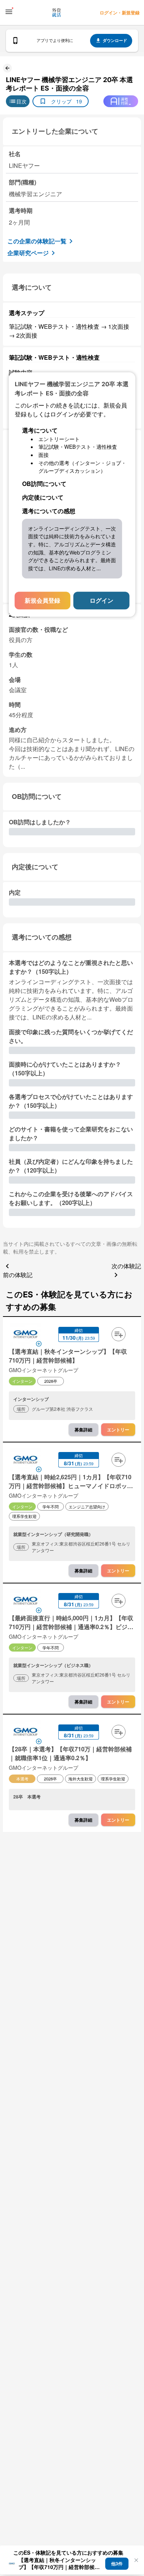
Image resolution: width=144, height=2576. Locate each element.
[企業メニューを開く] (25, 1335)
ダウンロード (115, 40)
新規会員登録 (42, 600)
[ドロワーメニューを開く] (9, 12)
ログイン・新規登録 (120, 13)
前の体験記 (18, 1275)
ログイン (102, 600)
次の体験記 (126, 1266)
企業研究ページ (28, 253)
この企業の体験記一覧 (37, 241)
